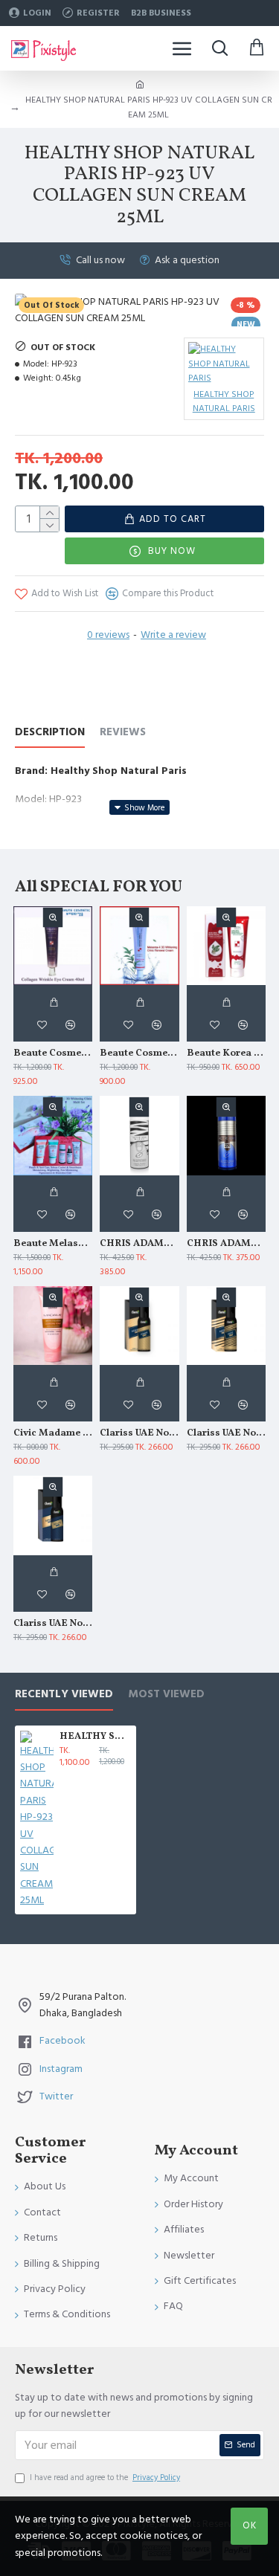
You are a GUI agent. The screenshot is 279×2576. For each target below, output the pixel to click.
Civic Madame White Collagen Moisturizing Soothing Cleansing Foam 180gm (53, 1434)
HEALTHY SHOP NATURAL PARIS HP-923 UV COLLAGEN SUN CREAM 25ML (95, 1737)
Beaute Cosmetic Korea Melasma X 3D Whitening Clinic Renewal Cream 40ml (139, 1054)
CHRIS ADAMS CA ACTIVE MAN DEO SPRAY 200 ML (226, 1244)
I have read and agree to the (105, 2477)
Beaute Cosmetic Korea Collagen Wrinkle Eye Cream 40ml (53, 1054)
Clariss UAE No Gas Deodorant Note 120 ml (226, 1434)
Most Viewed (166, 1695)
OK (250, 2525)
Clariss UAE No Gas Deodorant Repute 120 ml (53, 1624)
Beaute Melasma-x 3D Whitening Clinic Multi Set (53, 1244)
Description (50, 733)
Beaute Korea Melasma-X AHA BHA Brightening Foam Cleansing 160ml (226, 1054)
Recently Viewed (64, 1695)
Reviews (123, 733)
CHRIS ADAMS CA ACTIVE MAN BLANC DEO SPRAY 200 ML (139, 1244)
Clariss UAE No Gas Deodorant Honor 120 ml (139, 1434)
